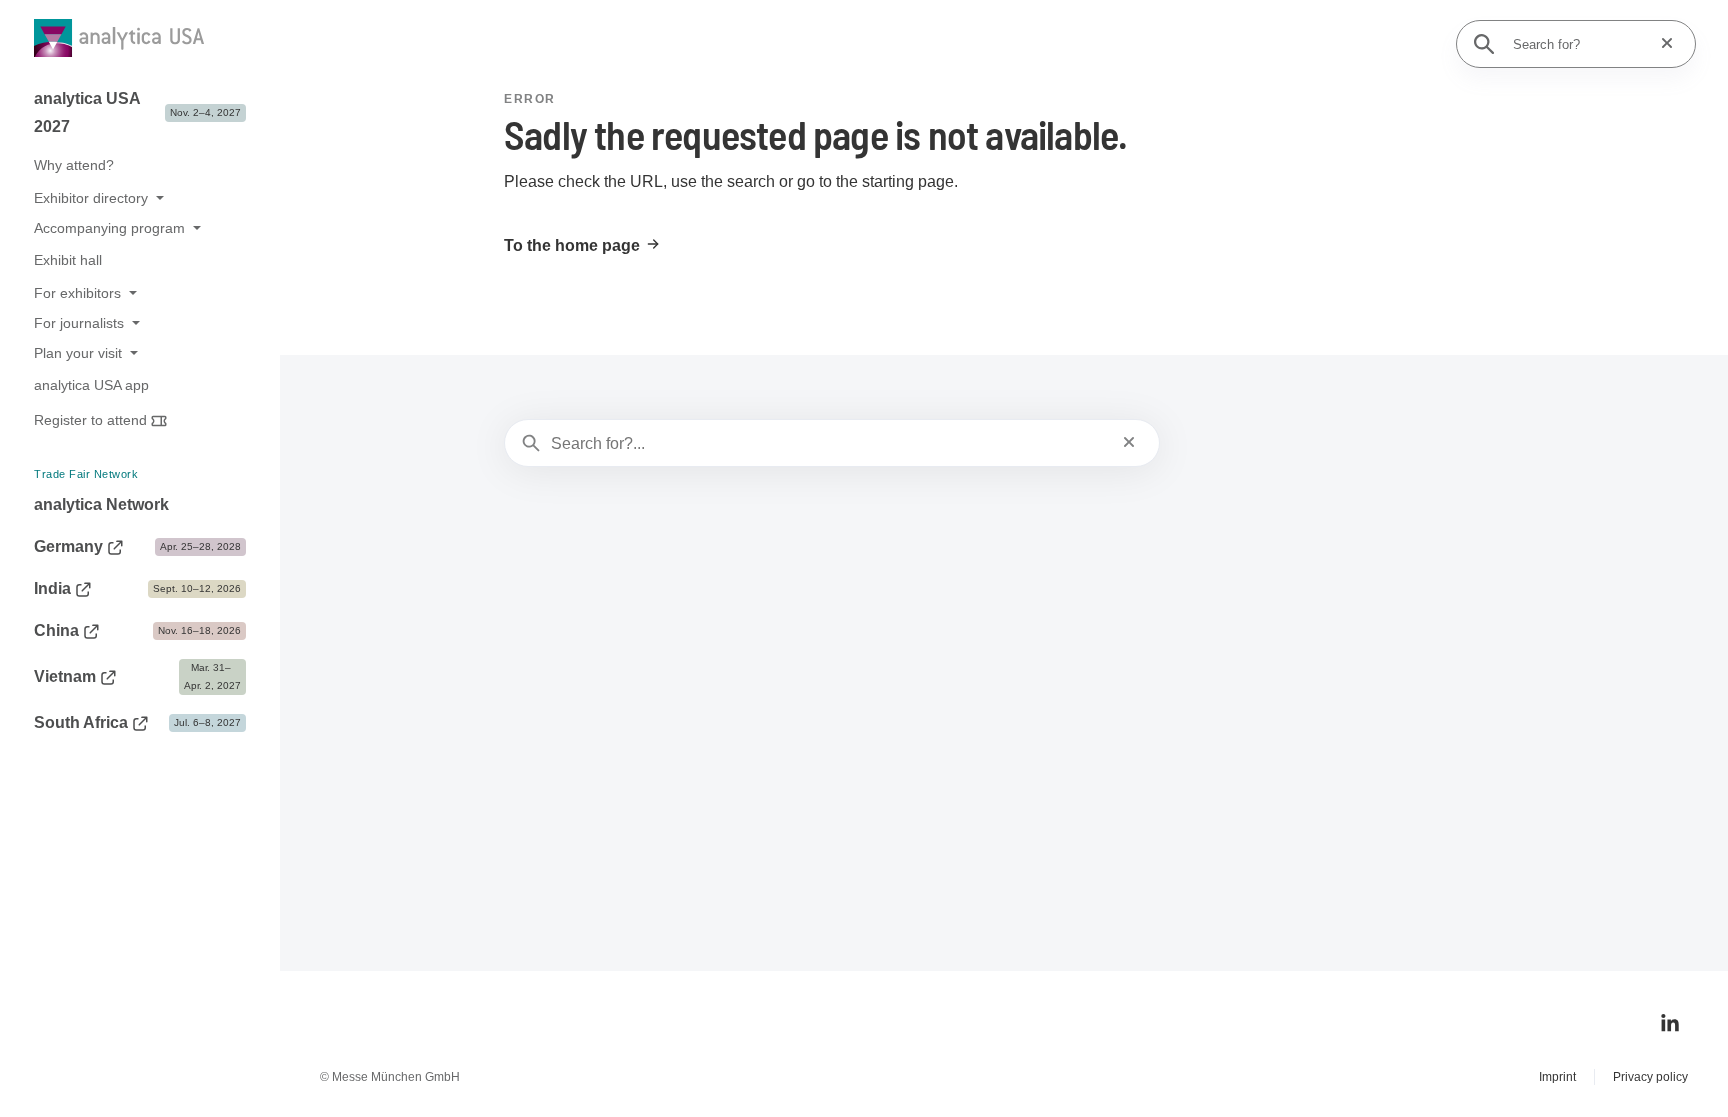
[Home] (136, 41)
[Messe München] (87, 1070)
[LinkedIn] (1670, 1023)
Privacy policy (1650, 1077)
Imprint (1557, 1077)
